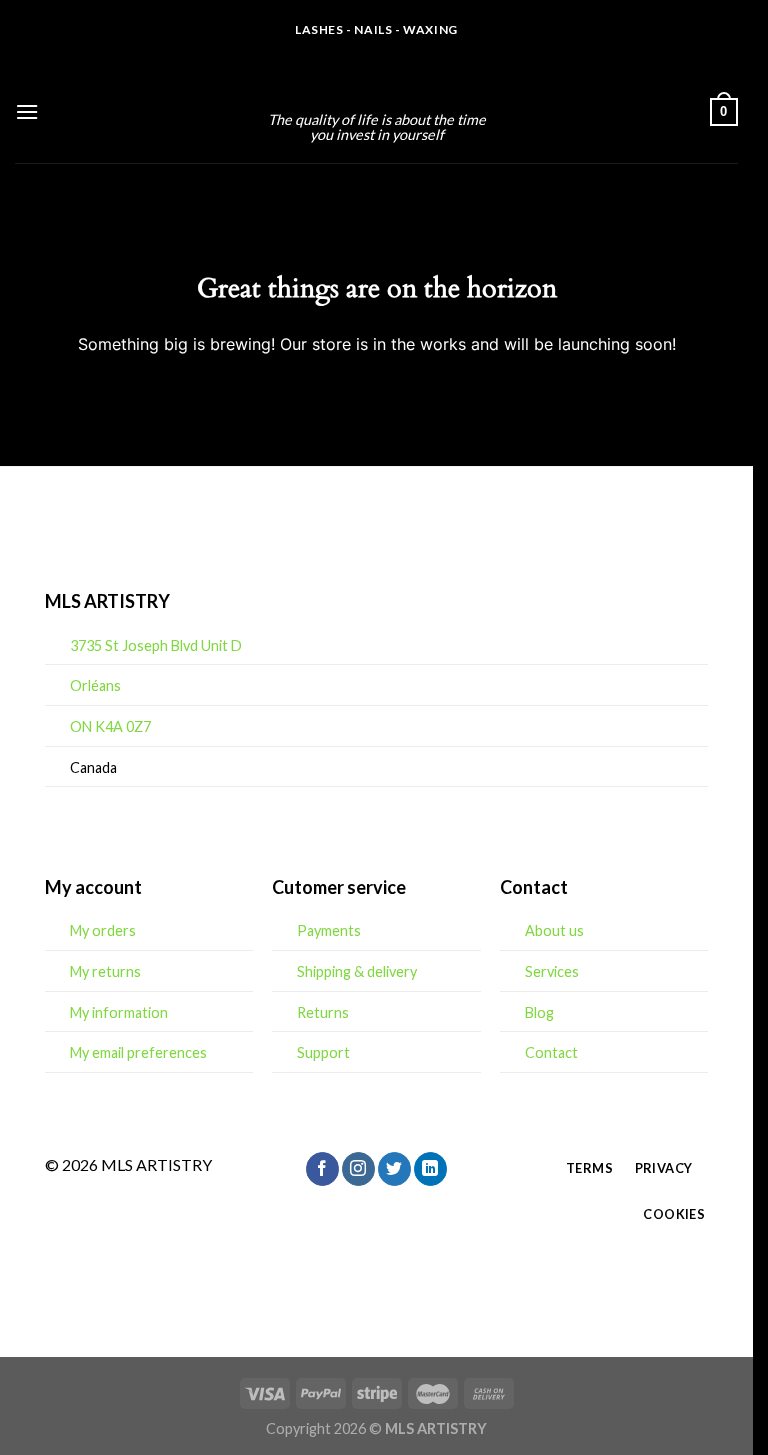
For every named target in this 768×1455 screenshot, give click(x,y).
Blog (539, 1012)
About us (554, 930)
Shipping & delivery (357, 971)
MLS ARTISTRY (376, 85)
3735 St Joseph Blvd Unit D (156, 645)
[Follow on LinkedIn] (430, 1169)
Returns (323, 1012)
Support (323, 1052)
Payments (329, 930)
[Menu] (27, 111)
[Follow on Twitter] (394, 1169)
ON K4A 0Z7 (110, 726)
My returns (105, 971)
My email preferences (138, 1052)
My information (119, 1012)
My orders (103, 930)
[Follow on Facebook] (322, 1169)
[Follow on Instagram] (358, 1169)
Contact (551, 1052)
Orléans (95, 685)
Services (552, 971)
